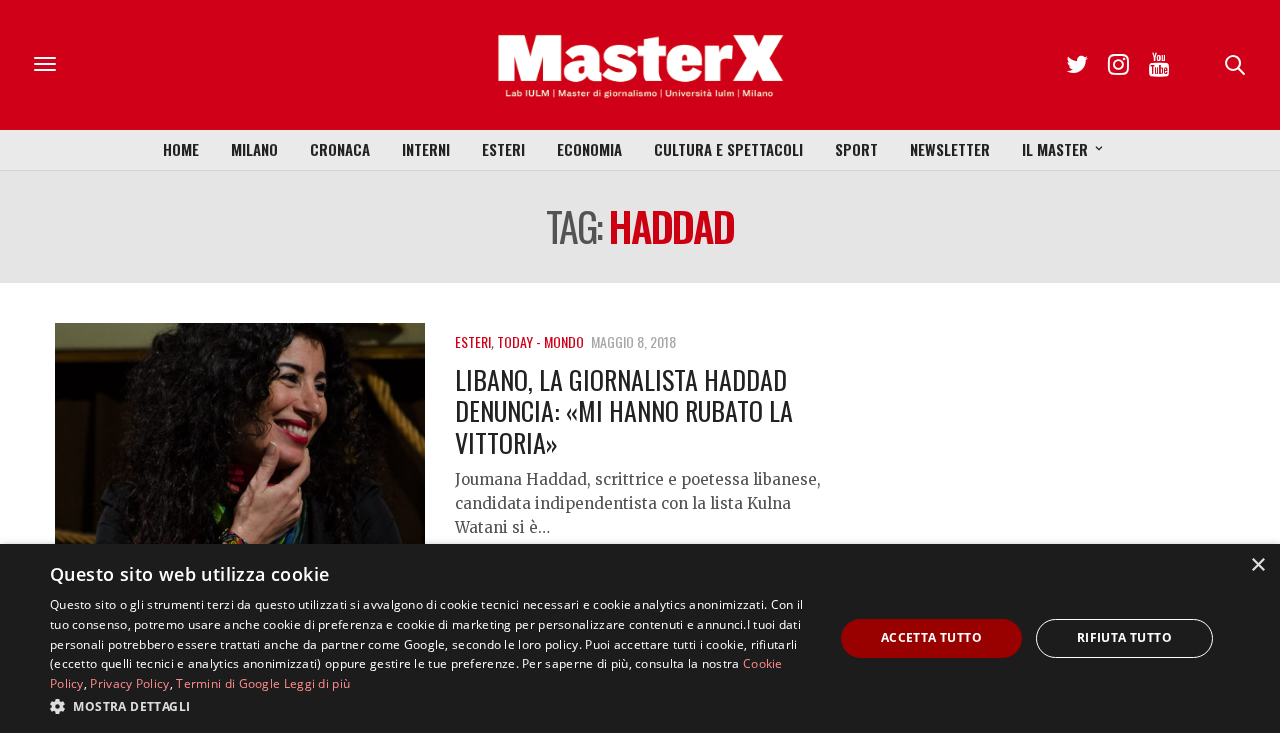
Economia (589, 149)
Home (181, 149)
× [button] (1257, 565)
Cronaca (340, 149)
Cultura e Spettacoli (728, 149)
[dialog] (640, 638)
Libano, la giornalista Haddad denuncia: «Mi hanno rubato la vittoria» (624, 410)
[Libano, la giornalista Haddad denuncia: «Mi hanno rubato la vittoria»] (240, 463)
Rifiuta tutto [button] (1124, 637)
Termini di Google (228, 683)
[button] (430, 706)
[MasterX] (640, 65)
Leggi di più (317, 683)
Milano (254, 149)
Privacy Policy (129, 683)
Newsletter (950, 149)
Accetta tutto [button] (931, 637)
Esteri (503, 149)
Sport (856, 149)
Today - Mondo (540, 341)
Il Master (1055, 149)
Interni (426, 149)
